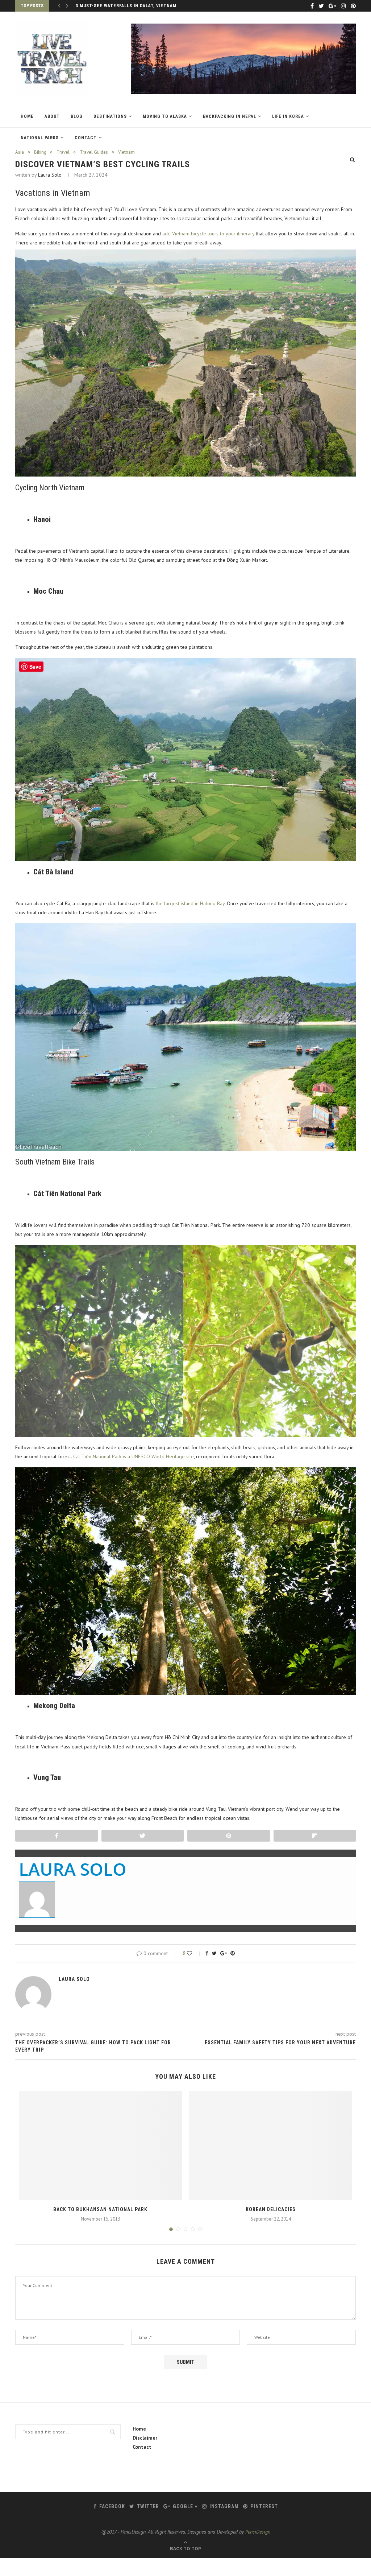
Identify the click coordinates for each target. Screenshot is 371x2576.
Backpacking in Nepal (230, 116)
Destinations (110, 116)
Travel (63, 152)
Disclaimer (145, 2438)
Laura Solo (50, 175)
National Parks (40, 138)
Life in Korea (288, 116)
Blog (77, 116)
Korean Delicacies (271, 2209)
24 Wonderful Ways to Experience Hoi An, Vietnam (138, 6)
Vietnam (126, 152)
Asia (20, 152)
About (52, 116)
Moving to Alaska (165, 116)
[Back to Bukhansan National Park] (100, 2146)
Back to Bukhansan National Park (100, 2209)
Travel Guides (94, 152)
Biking (40, 152)
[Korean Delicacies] (271, 2146)
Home (27, 116)
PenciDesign (258, 2532)
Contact (86, 138)
